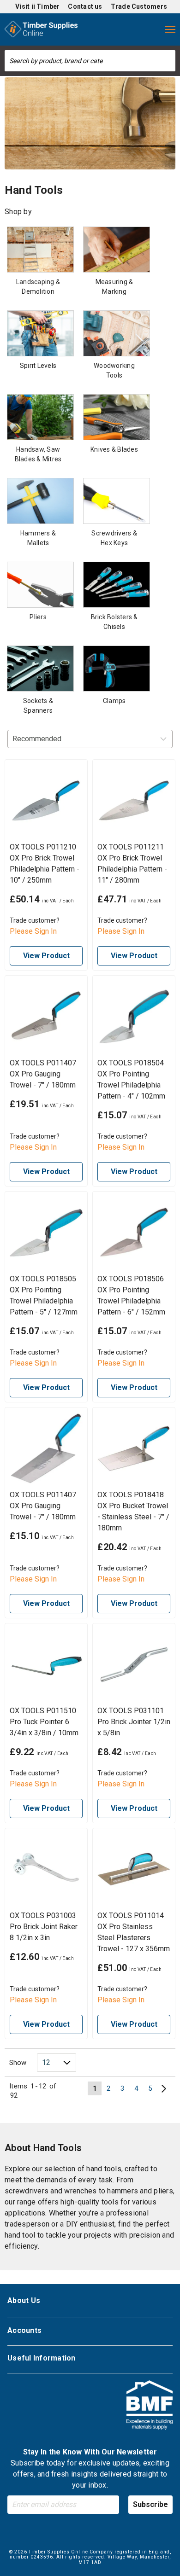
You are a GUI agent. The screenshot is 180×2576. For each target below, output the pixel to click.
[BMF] (150, 2406)
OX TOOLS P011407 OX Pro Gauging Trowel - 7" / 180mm (43, 1074)
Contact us (85, 6)
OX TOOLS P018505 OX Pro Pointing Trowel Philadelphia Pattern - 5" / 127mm (44, 1295)
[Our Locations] (96, 29)
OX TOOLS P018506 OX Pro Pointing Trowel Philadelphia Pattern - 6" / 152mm (131, 1295)
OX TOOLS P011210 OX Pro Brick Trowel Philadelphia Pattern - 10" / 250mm (45, 864)
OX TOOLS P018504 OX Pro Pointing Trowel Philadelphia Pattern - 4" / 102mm (131, 1079)
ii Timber (46, 6)
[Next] (164, 2088)
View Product (46, 956)
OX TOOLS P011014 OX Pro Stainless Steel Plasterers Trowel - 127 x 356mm (134, 1932)
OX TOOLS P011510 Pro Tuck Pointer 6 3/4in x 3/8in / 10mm (44, 1722)
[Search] (169, 61)
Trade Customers (139, 6)
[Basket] (151, 29)
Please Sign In (33, 931)
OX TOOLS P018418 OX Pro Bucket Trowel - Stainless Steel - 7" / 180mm (133, 1511)
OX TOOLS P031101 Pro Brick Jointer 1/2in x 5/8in (134, 1722)
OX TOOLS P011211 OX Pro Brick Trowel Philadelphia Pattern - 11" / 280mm (132, 864)
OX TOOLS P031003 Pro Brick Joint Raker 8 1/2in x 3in (44, 1927)
